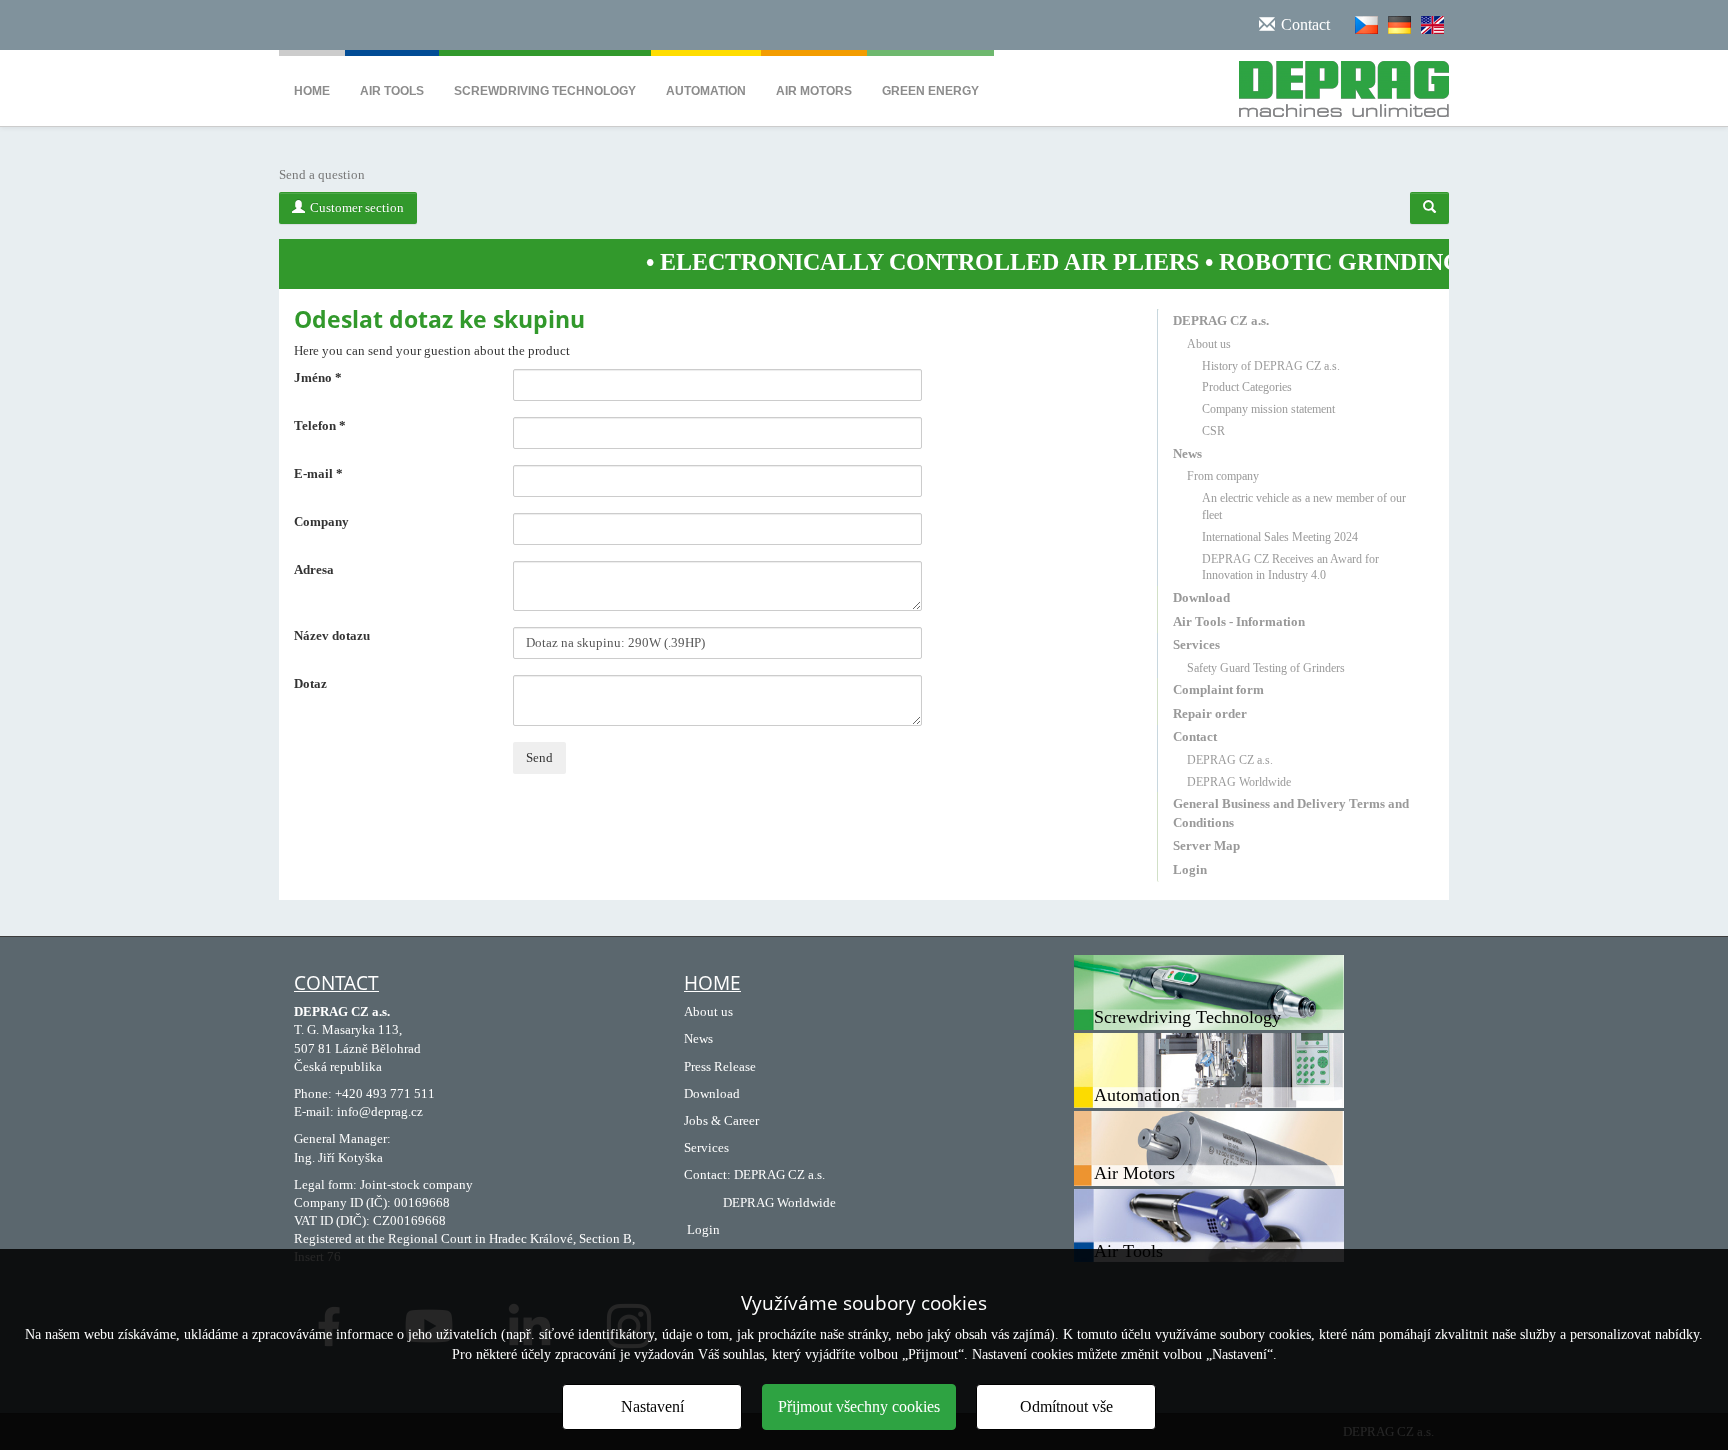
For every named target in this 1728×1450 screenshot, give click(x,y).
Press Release (720, 1066)
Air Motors (814, 91)
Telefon (320, 425)
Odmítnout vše (1066, 1406)
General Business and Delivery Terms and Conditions (1291, 812)
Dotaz (310, 683)
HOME (712, 983)
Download (1201, 597)
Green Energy (930, 91)
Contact (1195, 736)
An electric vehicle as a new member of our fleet (1304, 506)
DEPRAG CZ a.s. (1221, 320)
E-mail (318, 473)
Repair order (1210, 713)
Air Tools (392, 91)
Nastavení (652, 1406)
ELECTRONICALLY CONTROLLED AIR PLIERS (881, 262)
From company (1223, 476)
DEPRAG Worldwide (1239, 782)
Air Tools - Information (1239, 621)
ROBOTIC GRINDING (1292, 262)
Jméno (318, 377)
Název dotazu (332, 635)
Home (312, 91)
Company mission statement (1268, 409)
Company (321, 521)
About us (1209, 344)
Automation (706, 91)
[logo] (1336, 85)
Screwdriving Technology (545, 91)
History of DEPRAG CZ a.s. (1271, 366)
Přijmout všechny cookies (859, 1406)
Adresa (314, 569)
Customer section (357, 207)
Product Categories (1247, 387)
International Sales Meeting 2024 (1280, 537)
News (1187, 453)
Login (1190, 869)
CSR (1213, 431)
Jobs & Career (721, 1120)
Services (1196, 644)
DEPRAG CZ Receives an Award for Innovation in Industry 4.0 (1290, 567)
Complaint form (1218, 689)
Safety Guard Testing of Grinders (1266, 668)
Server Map (1206, 845)
